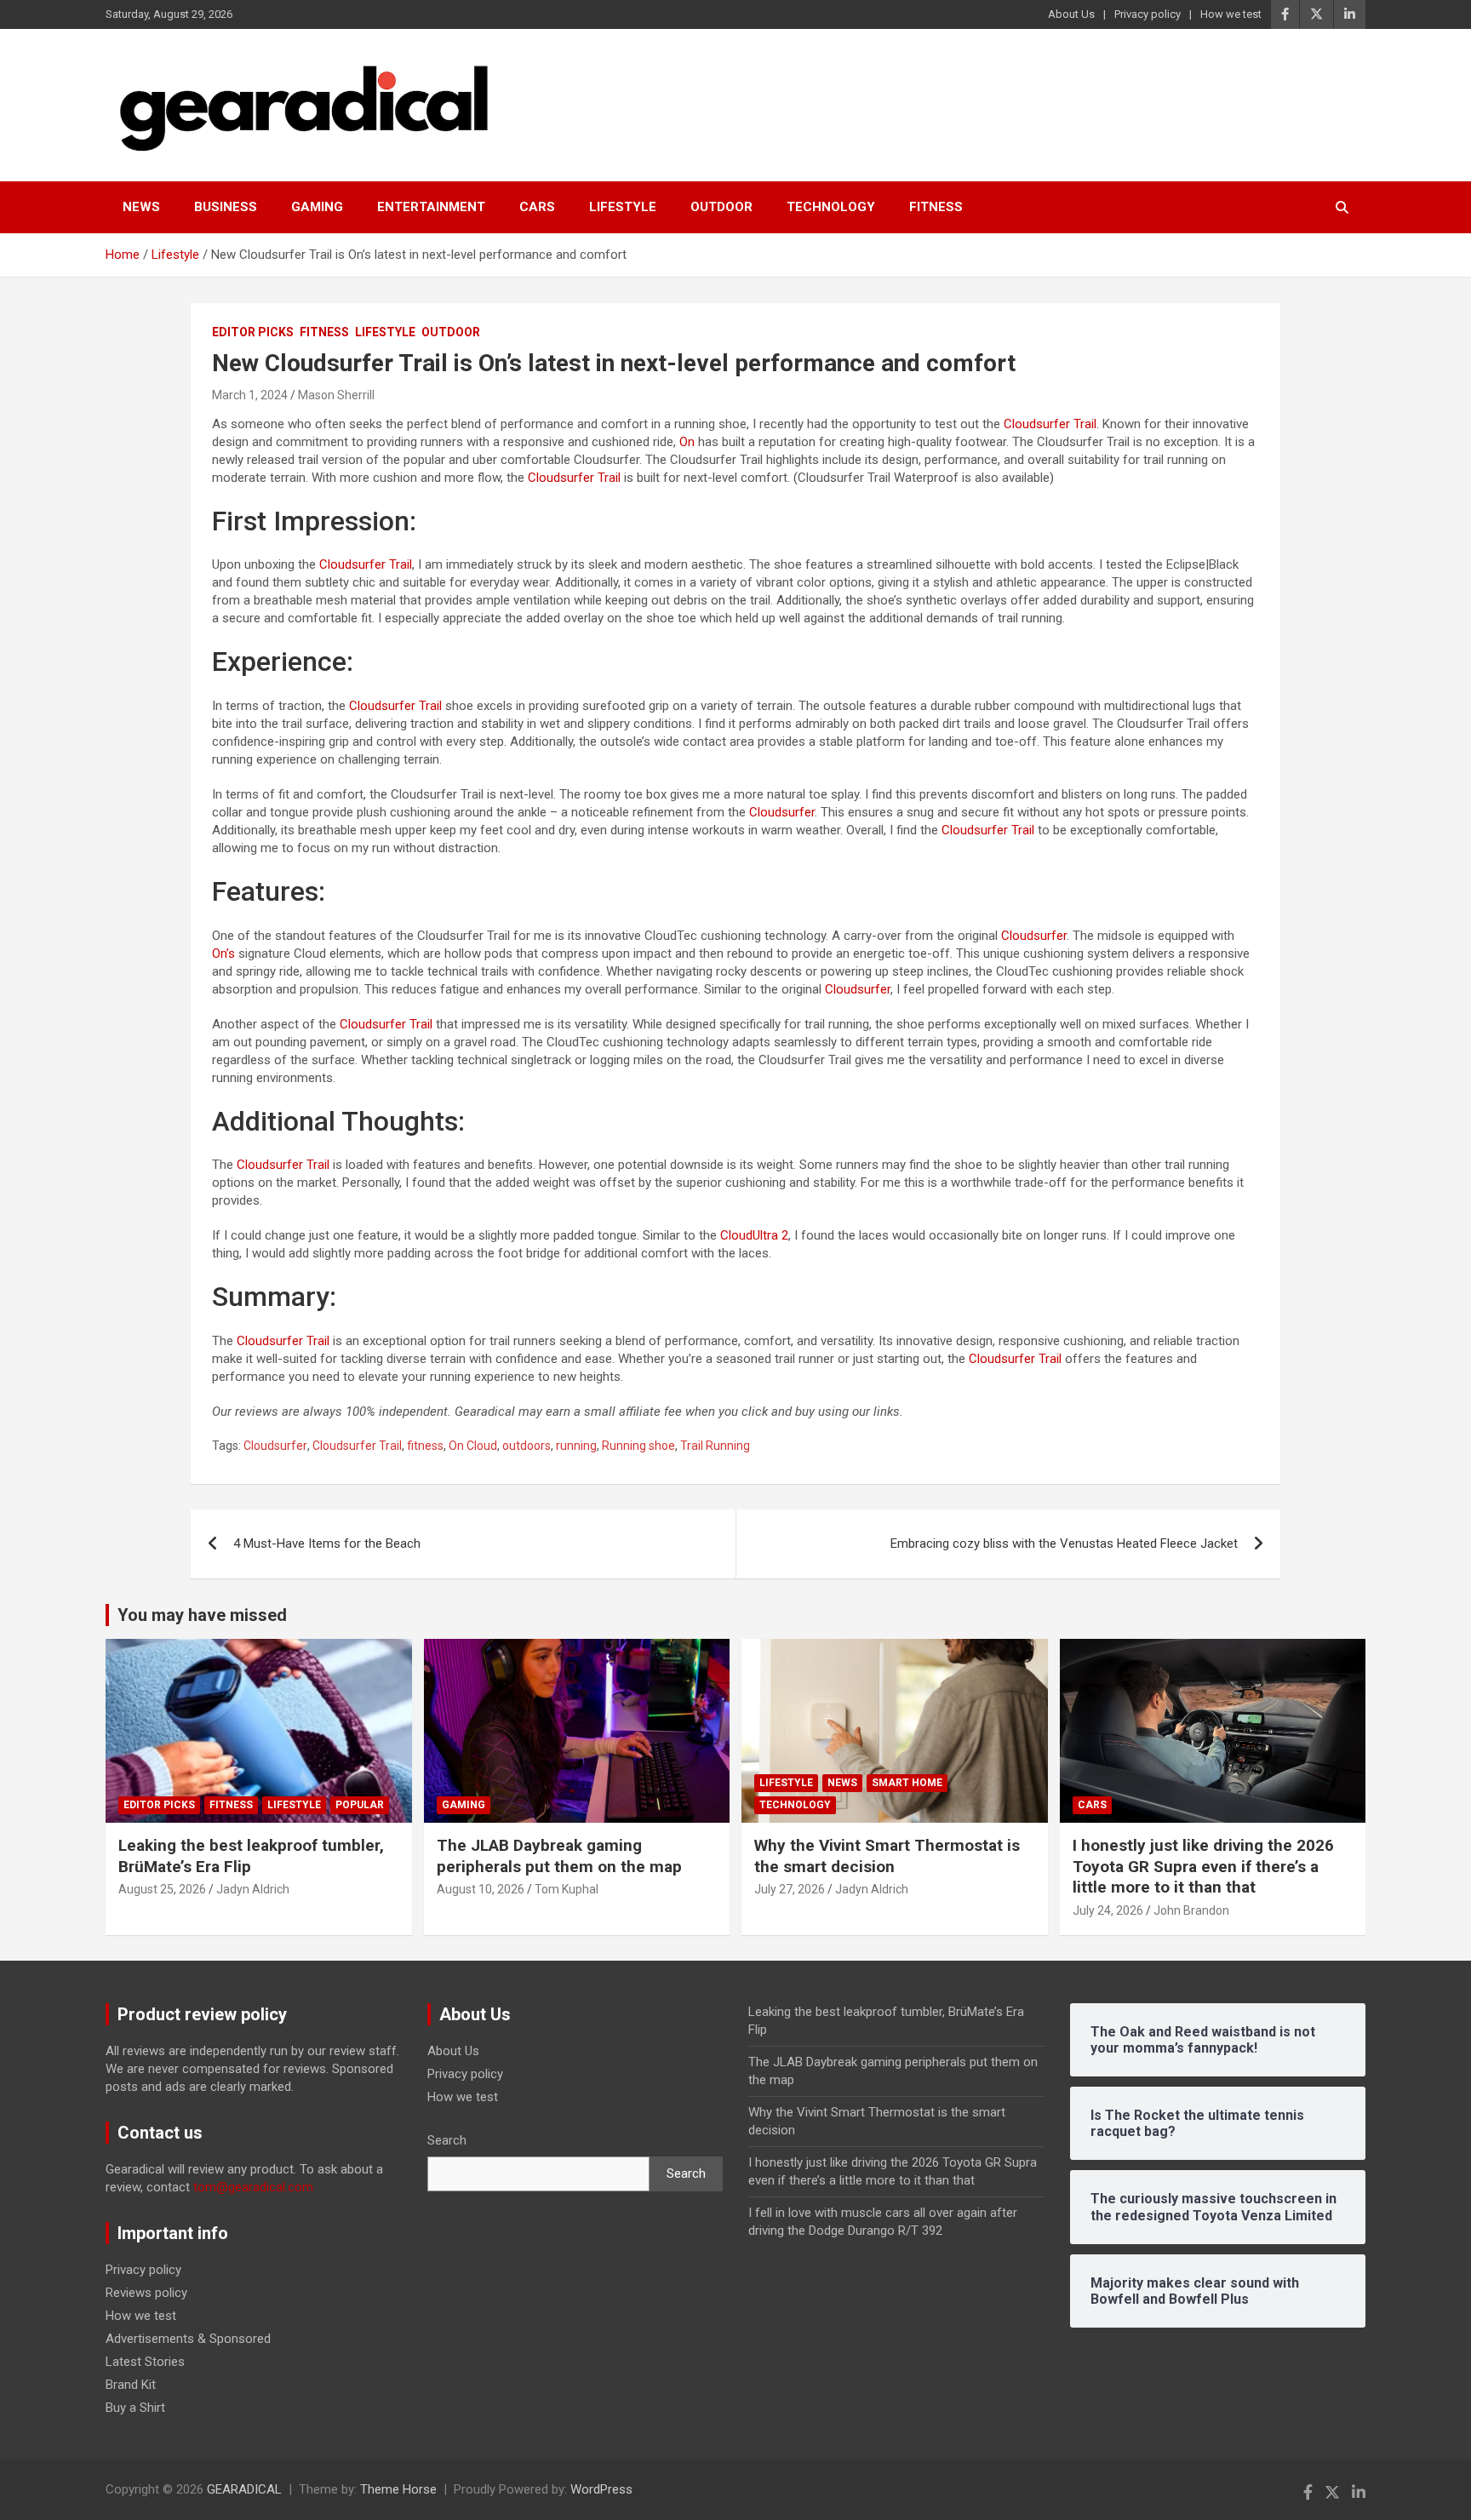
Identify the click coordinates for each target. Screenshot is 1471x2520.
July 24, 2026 (1108, 1910)
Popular (360, 1805)
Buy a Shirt (135, 2408)
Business (226, 207)
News (141, 207)
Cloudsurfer (782, 812)
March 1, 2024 (250, 395)
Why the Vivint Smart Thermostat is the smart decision (887, 1856)
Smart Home (907, 1783)
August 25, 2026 (162, 1889)
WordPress (601, 2489)
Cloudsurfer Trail (1050, 424)
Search (447, 2140)
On (687, 442)
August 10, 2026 (481, 1889)
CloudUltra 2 (754, 1235)
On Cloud (473, 1446)
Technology (831, 207)
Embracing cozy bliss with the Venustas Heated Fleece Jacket (1064, 1543)
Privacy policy (1148, 14)
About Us (1071, 14)
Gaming (317, 207)
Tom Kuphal (567, 1889)
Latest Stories (145, 2362)
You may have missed (202, 1615)
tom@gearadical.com (253, 2187)
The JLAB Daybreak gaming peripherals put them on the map (559, 1856)
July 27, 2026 (790, 1889)
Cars (537, 207)
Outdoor (721, 207)
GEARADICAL (244, 2489)
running (576, 1446)
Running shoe (638, 1446)
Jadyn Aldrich (253, 1889)
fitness (425, 1446)
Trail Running (715, 1446)
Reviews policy (146, 2293)
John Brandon (1191, 1910)
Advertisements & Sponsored (188, 2339)
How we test (1231, 14)
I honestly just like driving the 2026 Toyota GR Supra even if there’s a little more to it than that (1203, 1866)
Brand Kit (131, 2385)
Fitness (936, 207)
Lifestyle (623, 207)
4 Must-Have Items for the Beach (327, 1543)
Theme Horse (398, 2489)
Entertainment (431, 207)
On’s (223, 954)
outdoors (527, 1446)
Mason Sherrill (336, 395)
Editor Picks (253, 332)
